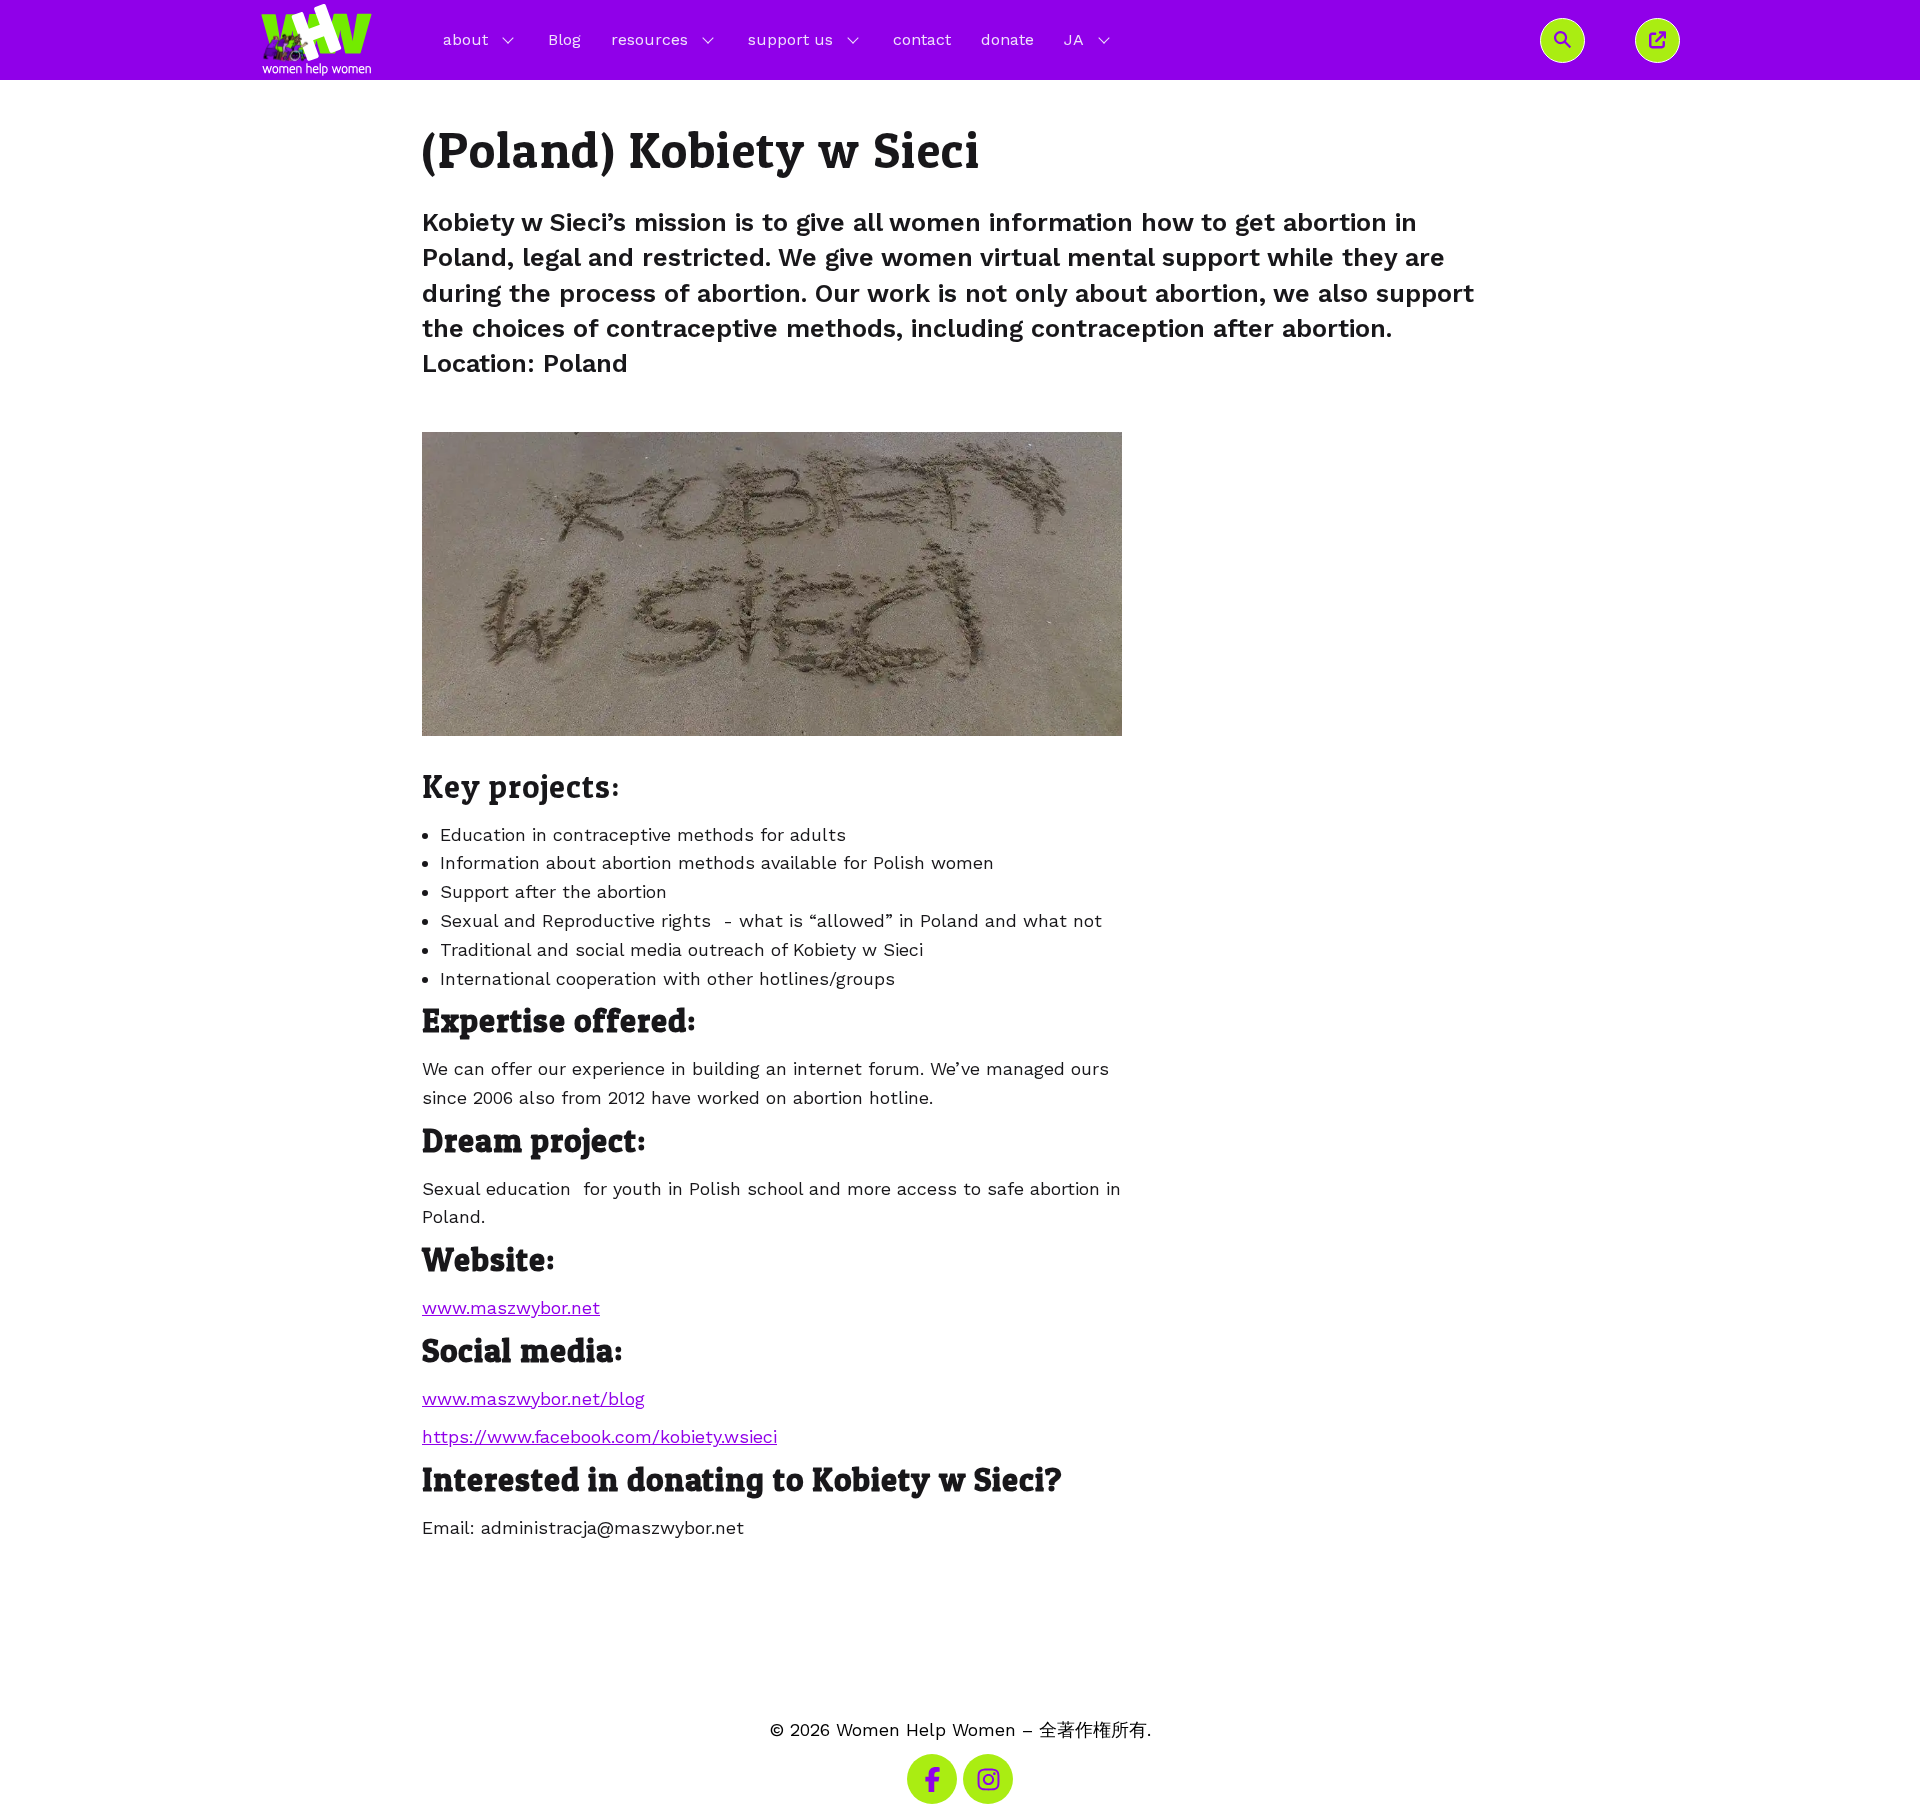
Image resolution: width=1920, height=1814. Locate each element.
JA (1089, 39)
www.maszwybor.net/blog (533, 1398)
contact (922, 39)
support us (790, 39)
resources (649, 39)
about (465, 39)
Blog (564, 39)
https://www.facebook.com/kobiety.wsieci (599, 1436)
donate (1007, 39)
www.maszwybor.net (511, 1307)
